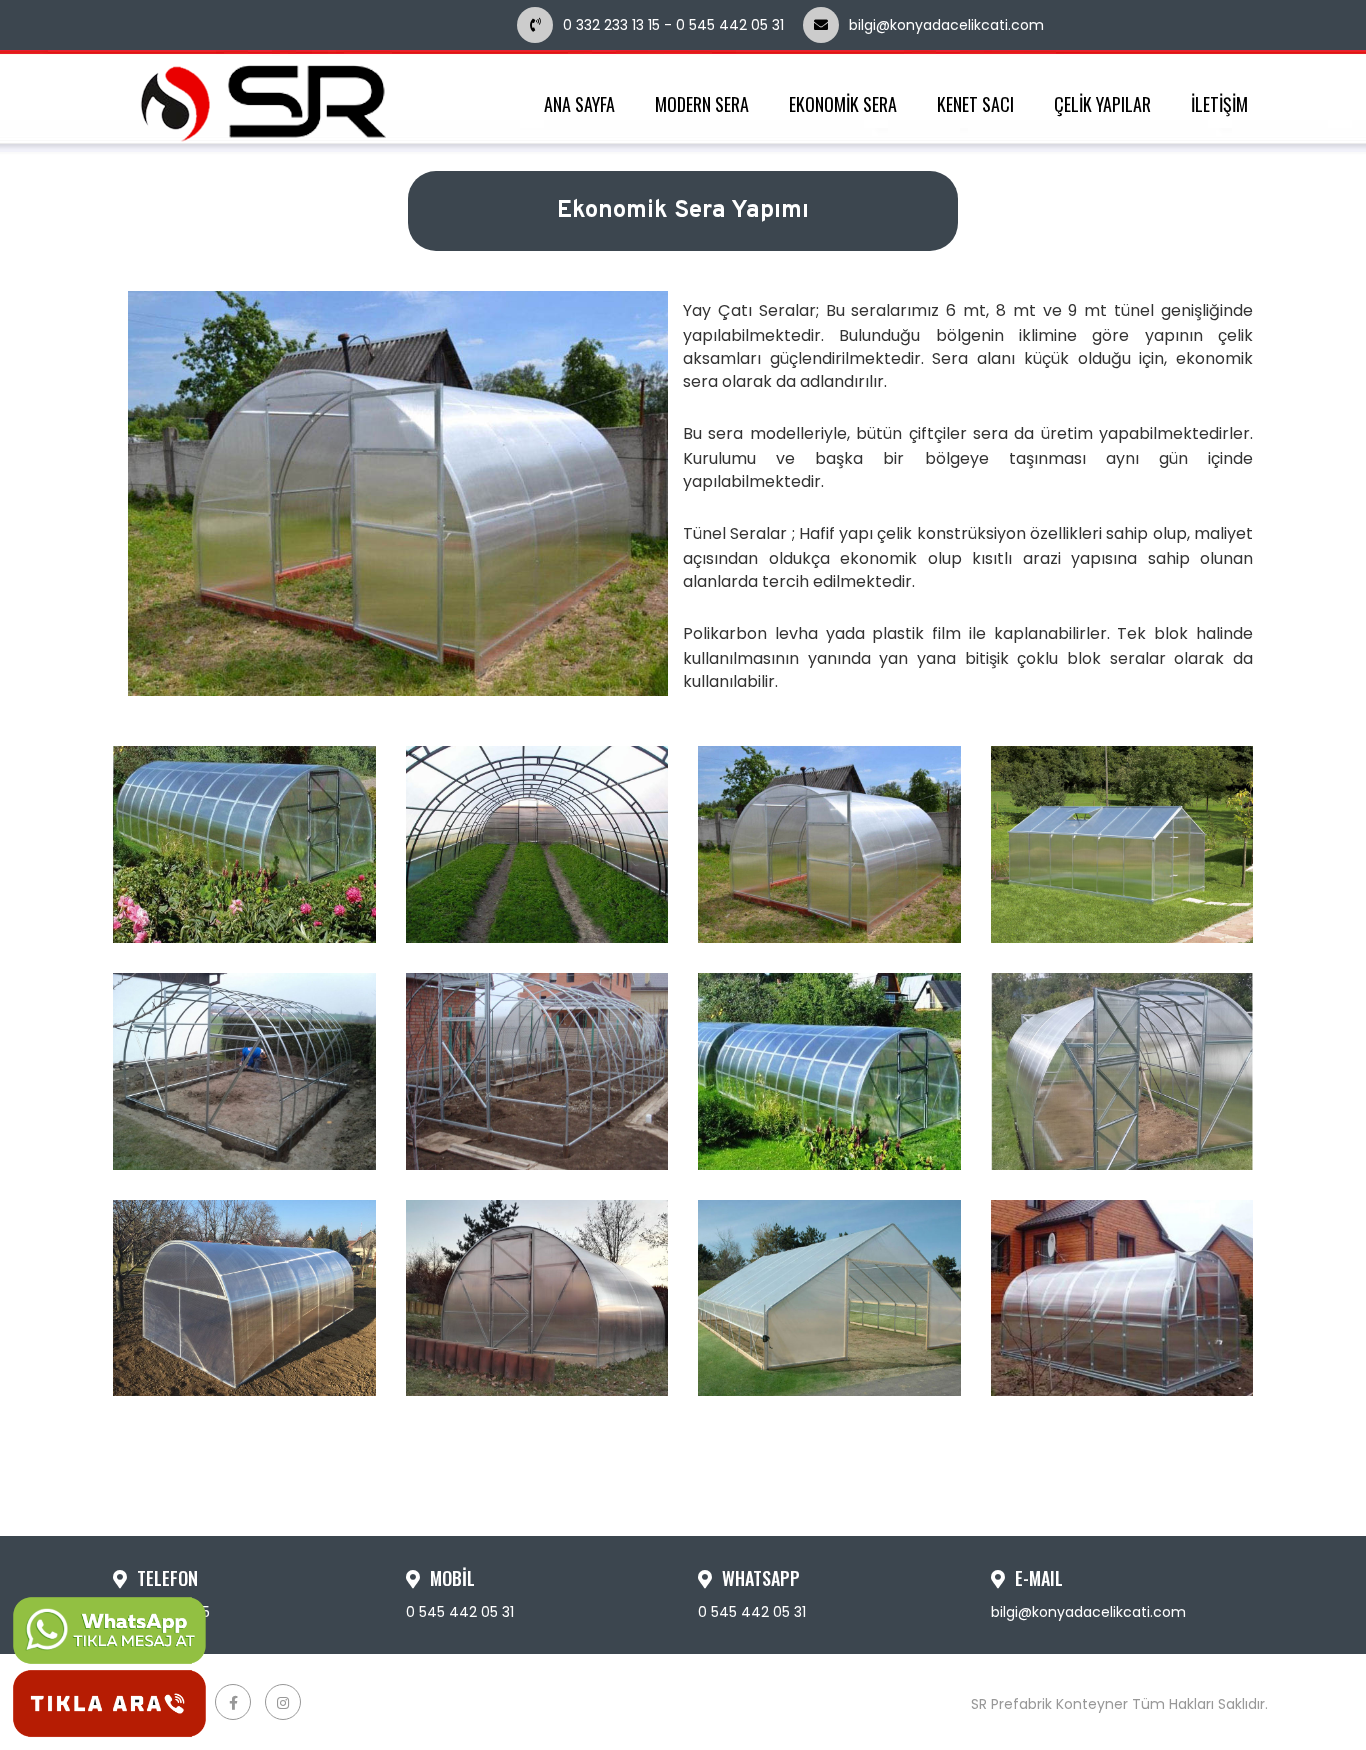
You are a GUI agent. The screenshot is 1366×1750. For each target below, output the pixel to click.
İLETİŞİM (1219, 104)
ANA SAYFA (579, 104)
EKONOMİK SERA (843, 104)
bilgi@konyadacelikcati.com (1002, 25)
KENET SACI (975, 104)
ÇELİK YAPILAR (1102, 104)
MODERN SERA (702, 104)
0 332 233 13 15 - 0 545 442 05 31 (673, 25)
